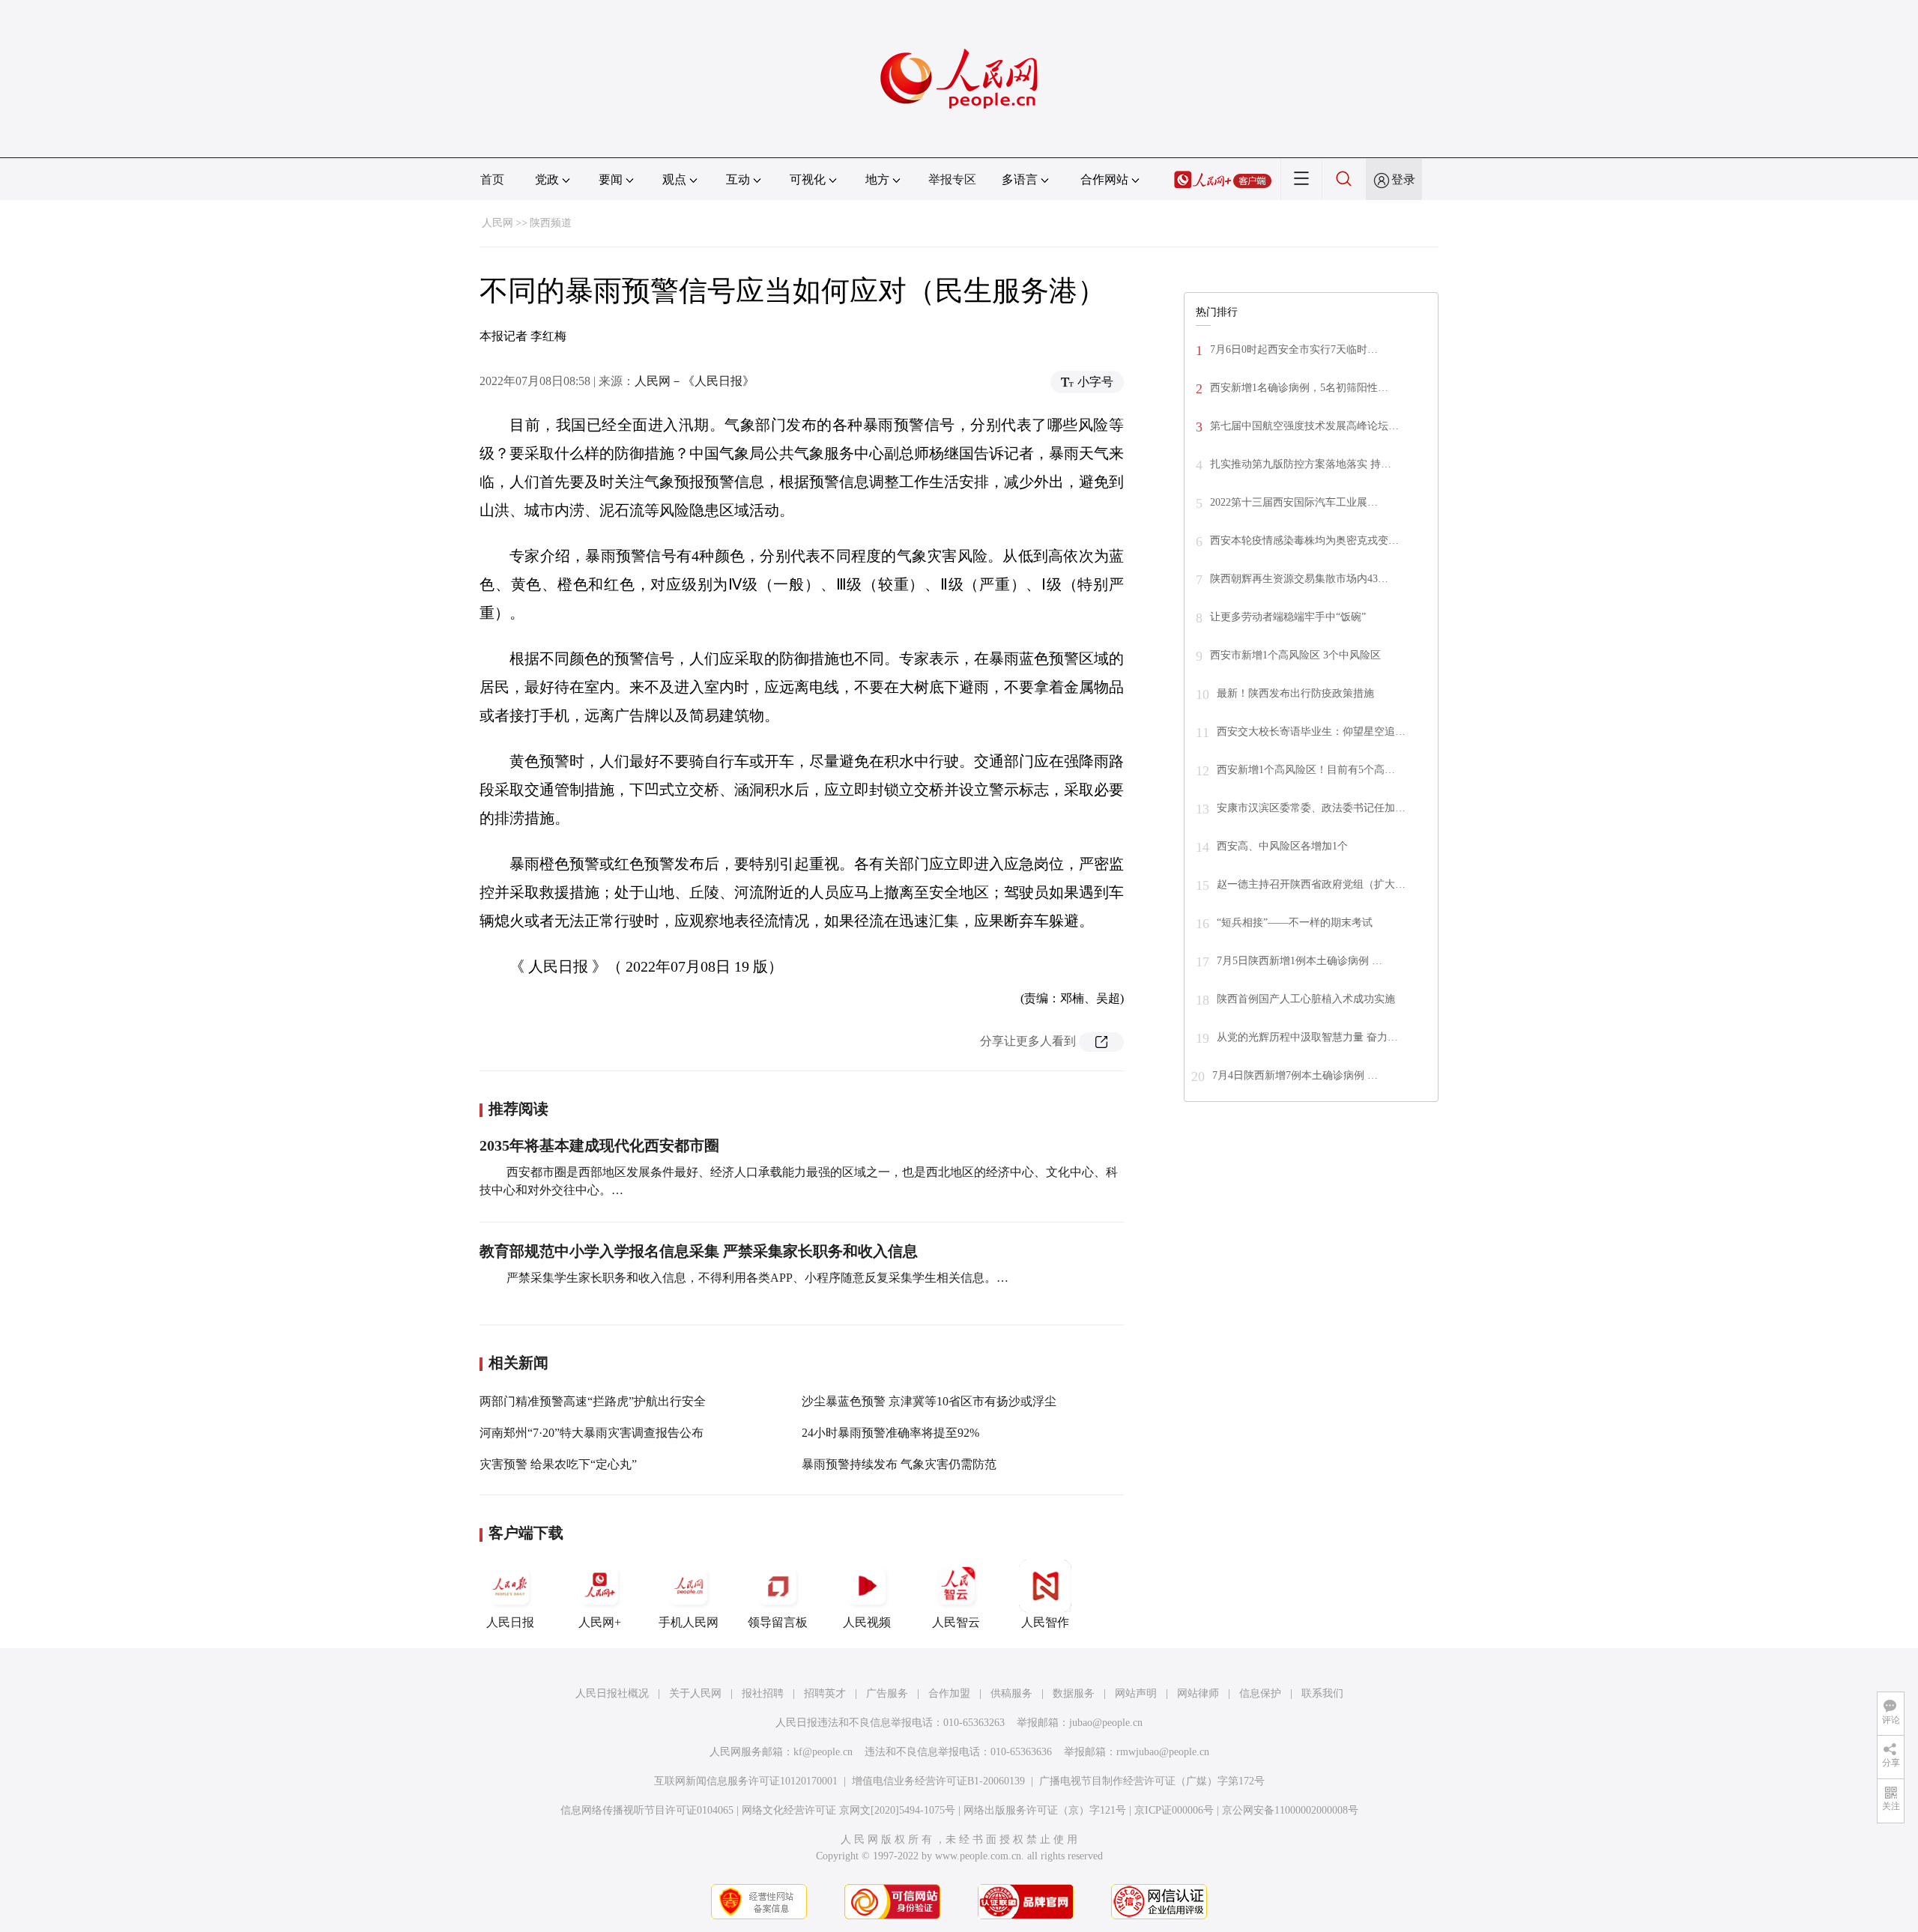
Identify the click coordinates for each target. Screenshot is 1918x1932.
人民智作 (1045, 1622)
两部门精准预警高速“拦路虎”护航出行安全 (593, 1401)
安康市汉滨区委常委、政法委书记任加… (1311, 808)
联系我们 (1322, 1693)
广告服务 (887, 1693)
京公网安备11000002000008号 (1290, 1810)
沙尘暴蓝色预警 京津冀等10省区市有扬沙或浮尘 (929, 1401)
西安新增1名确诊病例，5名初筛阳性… (1299, 388)
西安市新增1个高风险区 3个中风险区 (1295, 655)
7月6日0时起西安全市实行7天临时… (1294, 349)
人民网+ (600, 1622)
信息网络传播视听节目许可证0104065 (647, 1810)
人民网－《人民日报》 (695, 381)
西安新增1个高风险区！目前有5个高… (1306, 770)
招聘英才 (825, 1693)
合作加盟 (949, 1693)
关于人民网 (695, 1693)
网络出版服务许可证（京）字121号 (1045, 1810)
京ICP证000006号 (1174, 1810)
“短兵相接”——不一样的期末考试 (1295, 923)
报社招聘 (763, 1693)
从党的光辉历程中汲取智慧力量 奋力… (1307, 1037)
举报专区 (952, 179)
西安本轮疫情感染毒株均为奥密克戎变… (1304, 540)
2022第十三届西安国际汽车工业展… (1294, 502)
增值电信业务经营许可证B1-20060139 (938, 1781)
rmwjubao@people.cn (1163, 1752)
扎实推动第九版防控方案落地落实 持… (1301, 464)
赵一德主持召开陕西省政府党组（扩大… (1311, 884)
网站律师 (1198, 1693)
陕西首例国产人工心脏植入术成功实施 (1306, 999)
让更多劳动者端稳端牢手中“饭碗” (1288, 617)
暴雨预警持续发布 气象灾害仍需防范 (899, 1464)
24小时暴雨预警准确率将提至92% (890, 1433)
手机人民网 (689, 1622)
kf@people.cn (823, 1752)
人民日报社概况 (612, 1693)
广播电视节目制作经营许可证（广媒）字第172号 (1152, 1781)
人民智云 (956, 1622)
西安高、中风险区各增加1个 (1282, 846)
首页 (492, 179)
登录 (1403, 179)
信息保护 (1260, 1693)
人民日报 (510, 1622)
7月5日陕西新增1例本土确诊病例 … (1300, 961)
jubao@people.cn (1106, 1723)
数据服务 (1074, 1693)
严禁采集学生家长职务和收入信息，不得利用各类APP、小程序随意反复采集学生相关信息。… (756, 1278)
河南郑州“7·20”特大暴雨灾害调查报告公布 (592, 1433)
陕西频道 (551, 223)
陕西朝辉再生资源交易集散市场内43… (1299, 579)
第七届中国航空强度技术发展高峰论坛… (1304, 426)
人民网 (497, 223)
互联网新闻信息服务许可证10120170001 (746, 1781)
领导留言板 (778, 1622)
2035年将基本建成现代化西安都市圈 (599, 1145)
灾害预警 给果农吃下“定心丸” (558, 1464)
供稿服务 (1011, 1693)
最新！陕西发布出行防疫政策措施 (1295, 693)
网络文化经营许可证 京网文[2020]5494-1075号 (848, 1810)
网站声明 (1136, 1693)
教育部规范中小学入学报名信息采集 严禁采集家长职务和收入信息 (699, 1251)
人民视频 (867, 1622)
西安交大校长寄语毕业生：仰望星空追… (1311, 732)
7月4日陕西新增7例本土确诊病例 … (1295, 1075)
